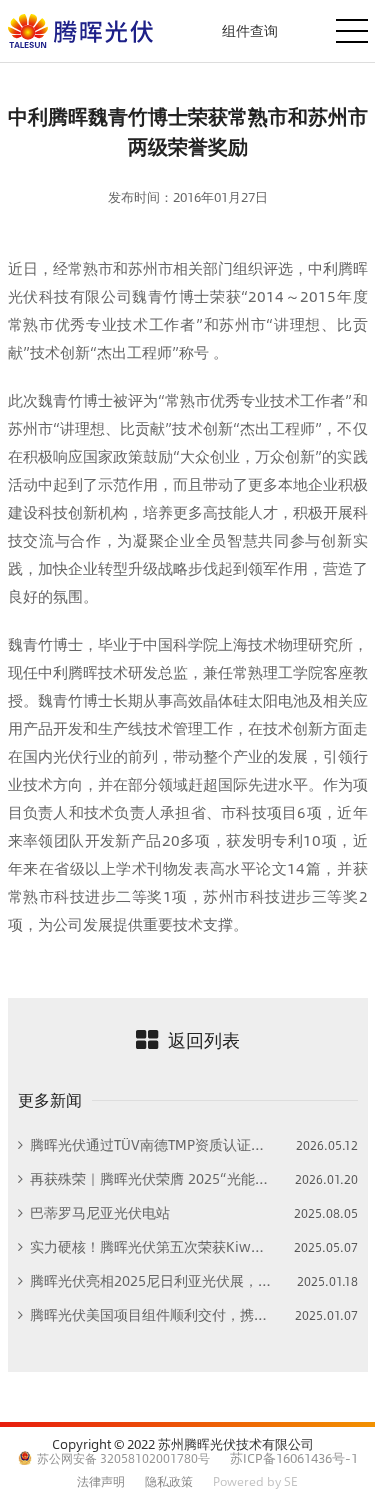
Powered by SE (255, 1481)
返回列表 (204, 1040)
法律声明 (101, 1481)
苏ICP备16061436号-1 (294, 1458)
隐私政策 (169, 1481)
